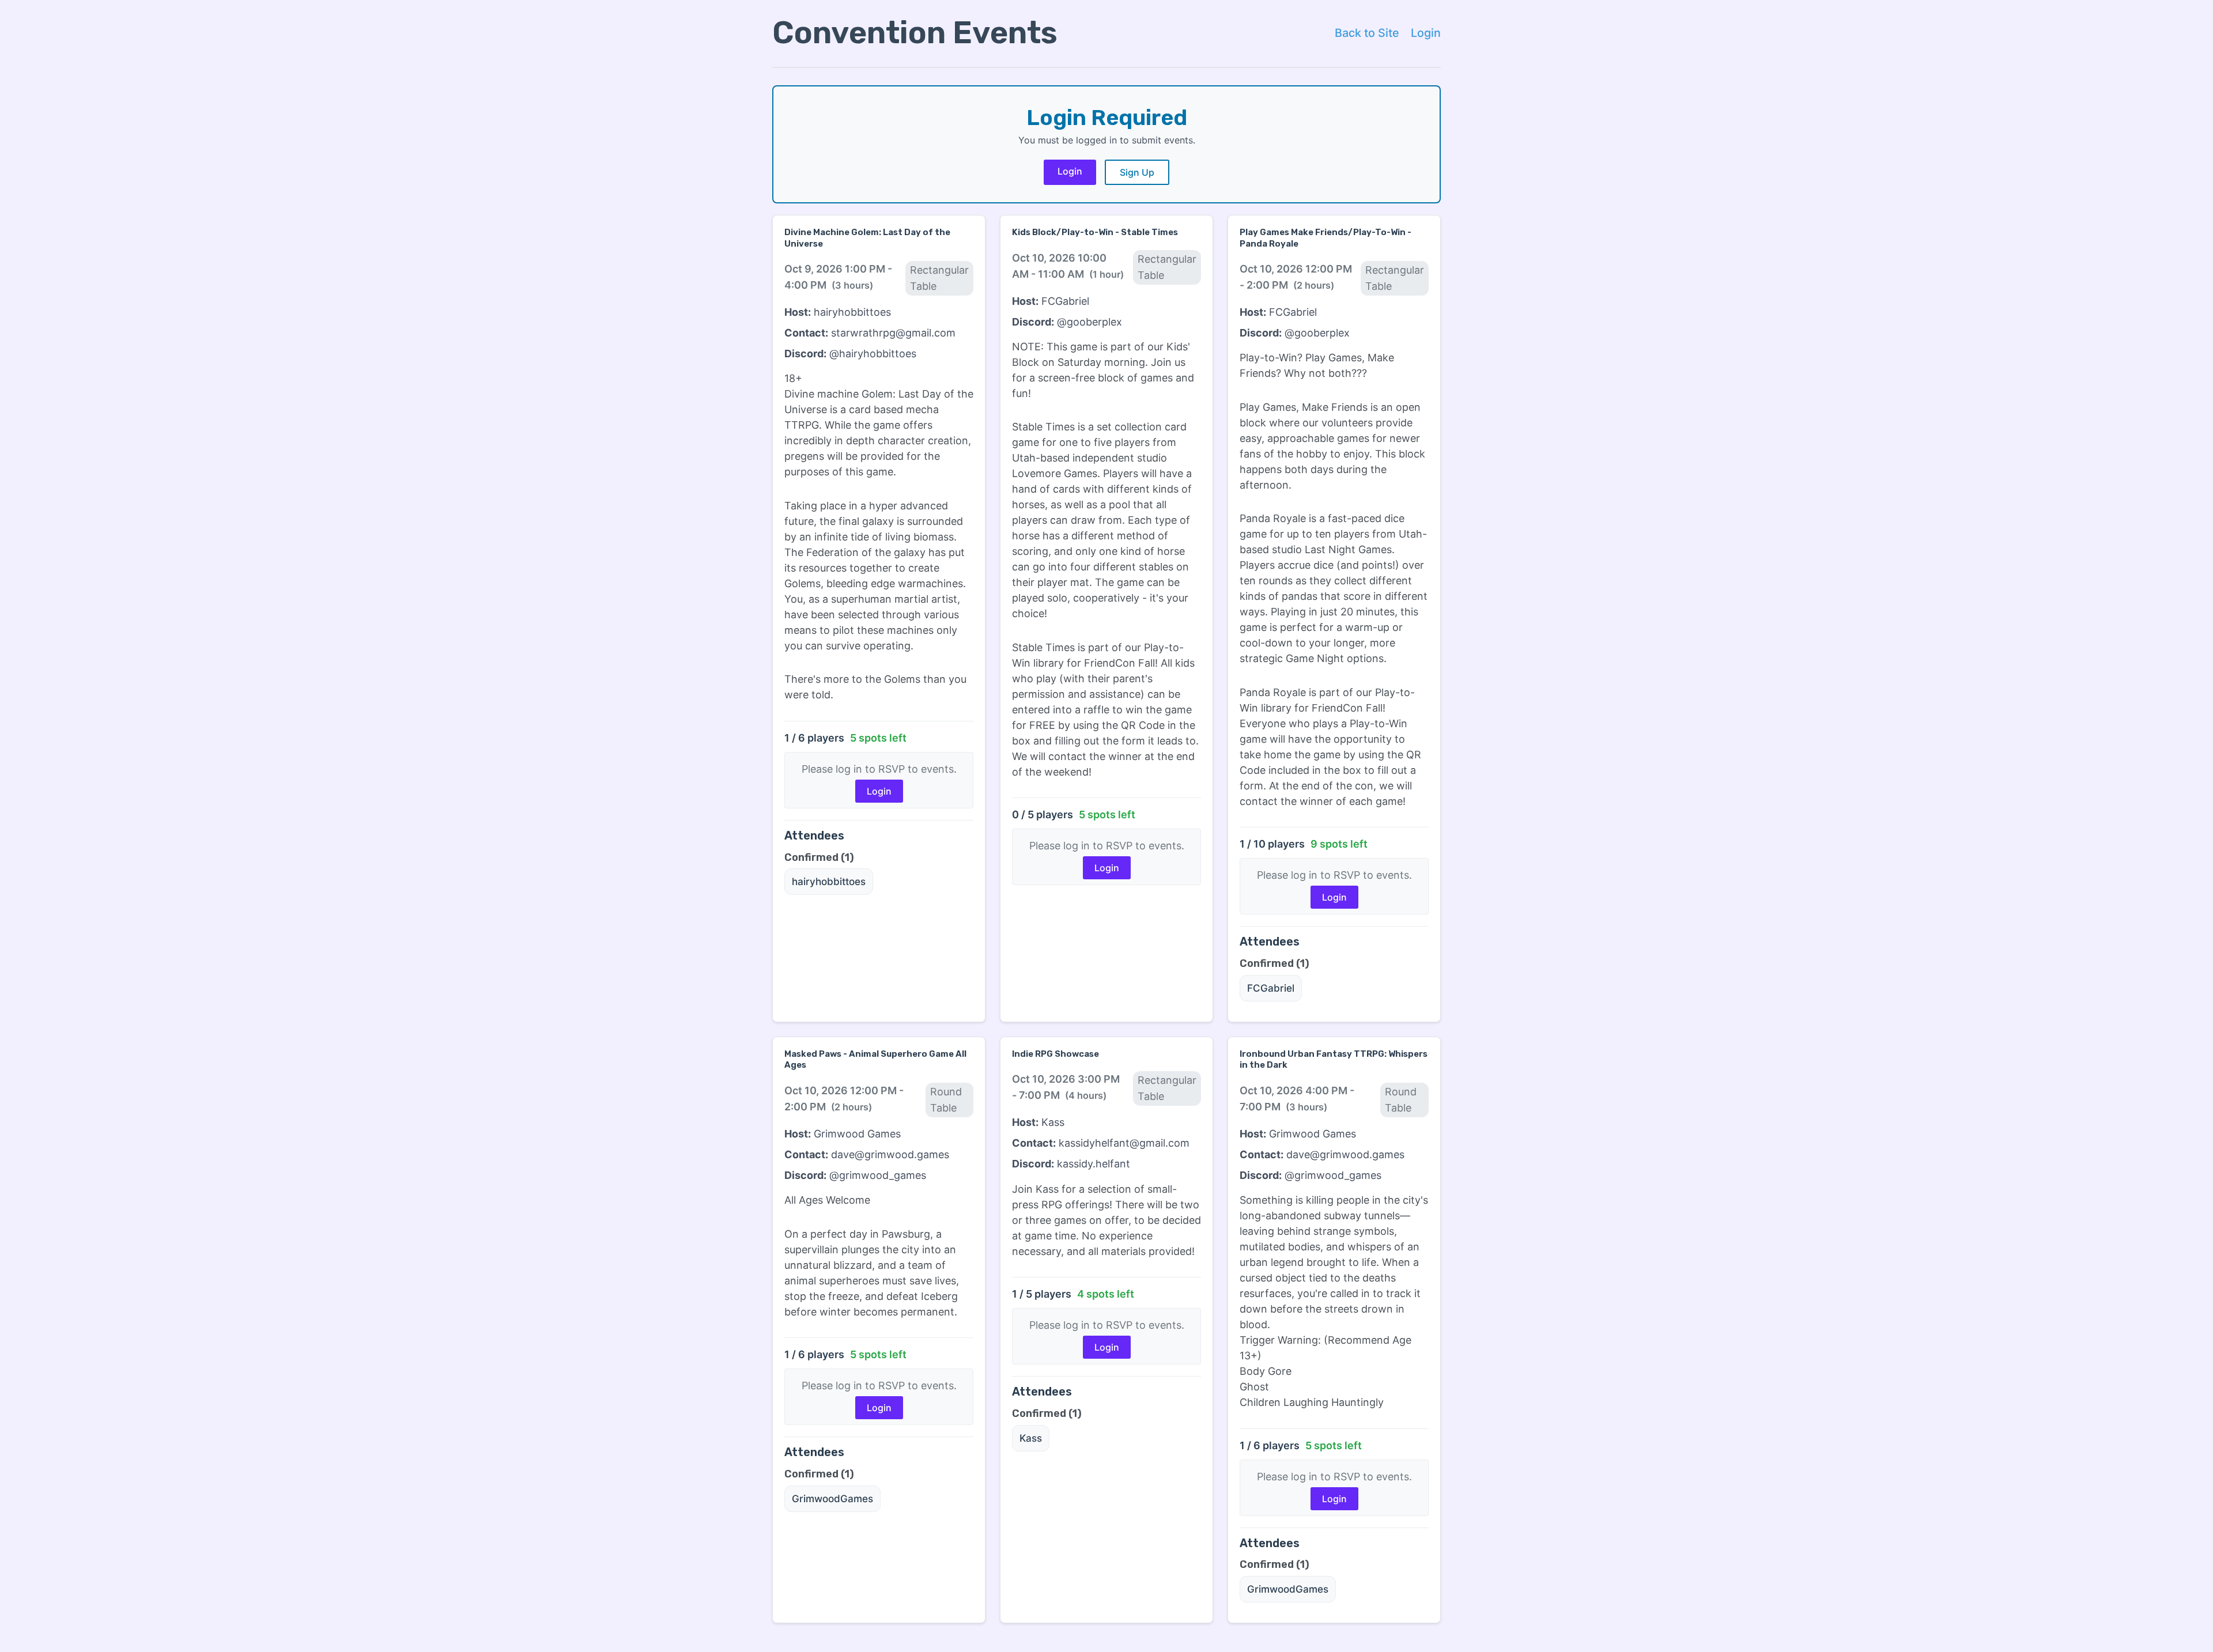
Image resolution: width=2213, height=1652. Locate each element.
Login (1426, 33)
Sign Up (1137, 172)
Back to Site (1367, 33)
